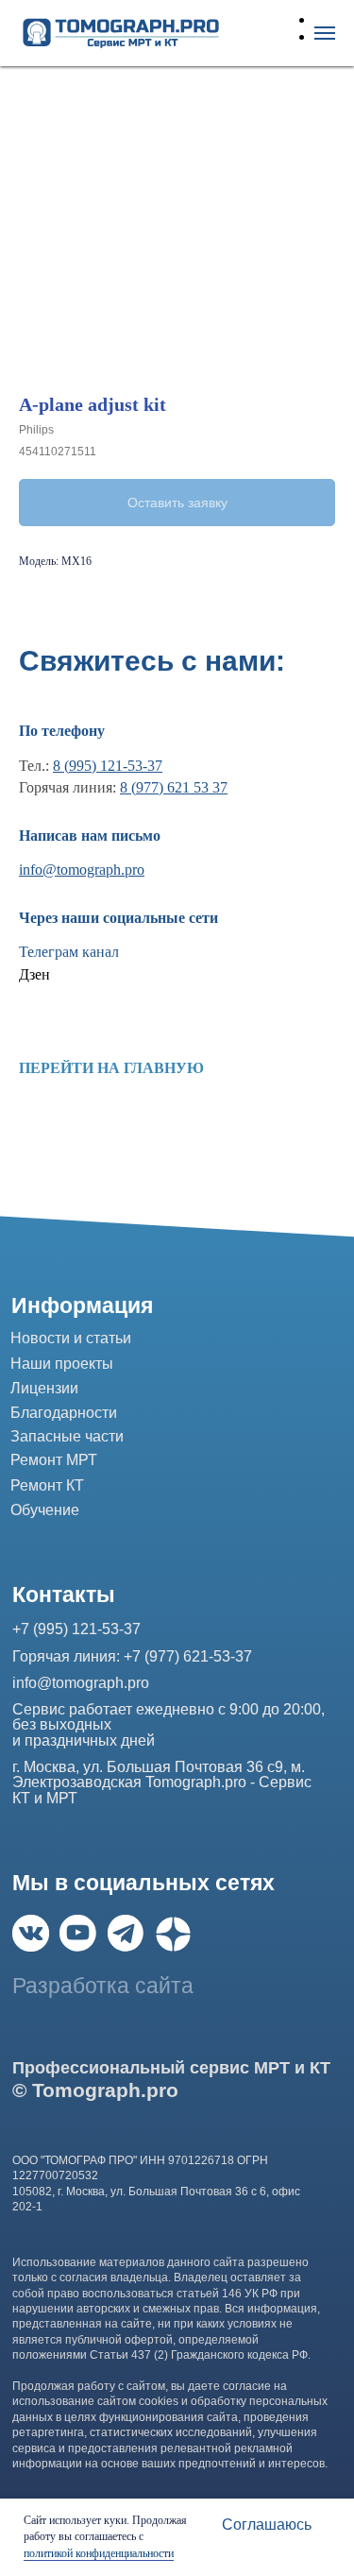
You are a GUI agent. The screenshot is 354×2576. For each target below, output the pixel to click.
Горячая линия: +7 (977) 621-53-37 (132, 1656)
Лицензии (44, 1388)
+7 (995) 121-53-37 (76, 1629)
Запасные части (67, 1436)
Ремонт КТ (47, 1485)
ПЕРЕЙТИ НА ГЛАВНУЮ (111, 1068)
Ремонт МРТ (54, 1459)
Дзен (34, 974)
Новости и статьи (71, 1338)
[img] (31, 1933)
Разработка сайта (103, 1986)
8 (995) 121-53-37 (108, 766)
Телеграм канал (69, 952)
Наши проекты (62, 1363)
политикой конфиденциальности (99, 2553)
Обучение (45, 1510)
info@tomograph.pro (82, 870)
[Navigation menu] (325, 33)
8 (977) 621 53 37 (174, 787)
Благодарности (64, 1412)
